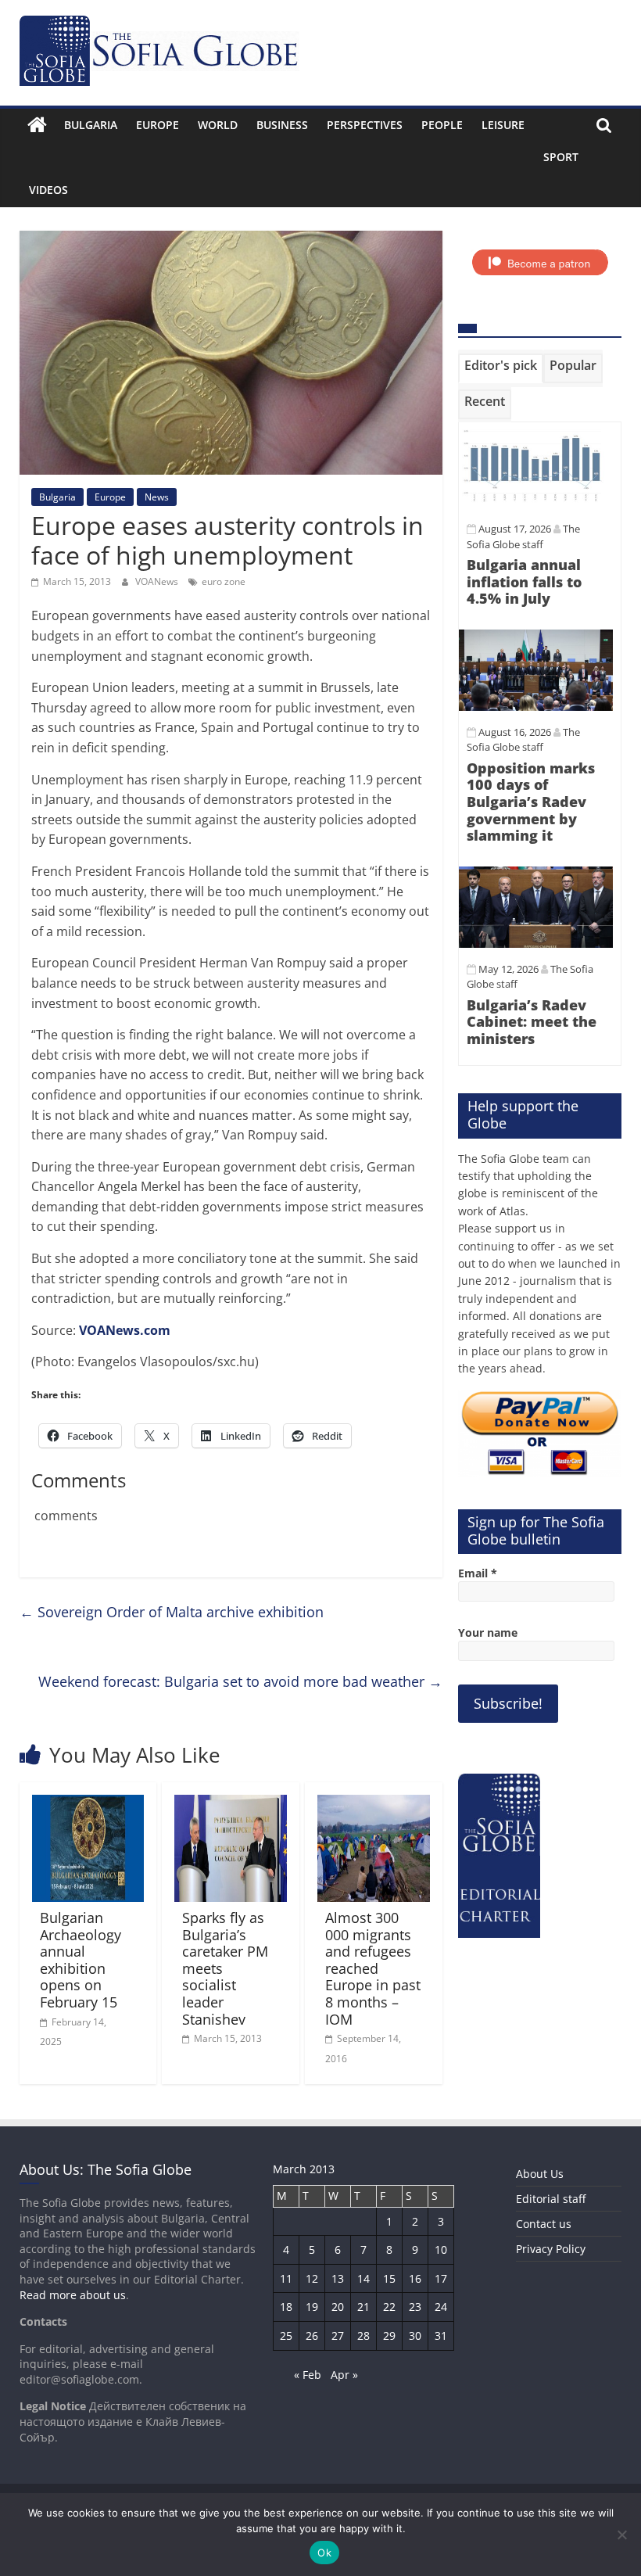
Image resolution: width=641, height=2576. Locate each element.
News (157, 497)
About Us (540, 2174)
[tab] (501, 368)
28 (363, 2336)
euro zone (224, 581)
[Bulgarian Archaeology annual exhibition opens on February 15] (88, 1804)
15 (389, 2278)
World (218, 125)
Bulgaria (91, 125)
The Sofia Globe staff (523, 740)
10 (441, 2250)
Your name (488, 1632)
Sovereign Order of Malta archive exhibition (172, 1612)
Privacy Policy (551, 2249)
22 (389, 2307)
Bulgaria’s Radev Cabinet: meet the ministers (532, 1022)
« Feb (308, 2375)
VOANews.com (125, 1330)
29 (389, 2336)
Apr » (344, 2375)
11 (286, 2278)
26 (312, 2336)
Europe (158, 125)
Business (282, 125)
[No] (621, 2535)
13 (338, 2278)
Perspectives (365, 125)
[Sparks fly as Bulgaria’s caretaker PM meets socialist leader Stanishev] (231, 1804)
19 (312, 2307)
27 (338, 2336)
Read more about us (73, 2295)
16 (415, 2278)
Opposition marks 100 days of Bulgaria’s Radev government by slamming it (531, 802)
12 (312, 2278)
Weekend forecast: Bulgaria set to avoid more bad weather (240, 1681)
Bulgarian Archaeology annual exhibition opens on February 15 (81, 1960)
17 (441, 2278)
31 (441, 2336)
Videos (48, 190)
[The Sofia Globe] (37, 125)
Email (478, 1573)
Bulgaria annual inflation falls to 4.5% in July (524, 581)
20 (338, 2307)
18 (286, 2307)
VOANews (158, 581)
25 (286, 2336)
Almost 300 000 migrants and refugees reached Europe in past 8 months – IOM (373, 1968)
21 (363, 2307)
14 (363, 2278)
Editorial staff (551, 2199)
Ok (324, 2553)
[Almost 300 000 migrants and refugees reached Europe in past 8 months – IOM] (374, 1804)
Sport (561, 157)
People (442, 125)
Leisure (503, 125)
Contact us (544, 2224)
